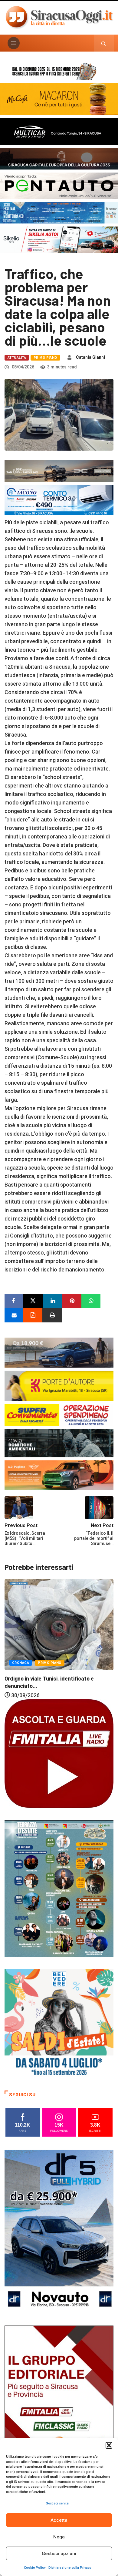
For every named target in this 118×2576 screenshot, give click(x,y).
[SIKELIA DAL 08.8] (59, 239)
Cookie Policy (35, 2568)
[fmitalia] (59, 212)
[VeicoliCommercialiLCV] (59, 131)
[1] (59, 2407)
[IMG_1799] (59, 1414)
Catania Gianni (90, 357)
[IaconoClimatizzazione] (59, 500)
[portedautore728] (59, 1385)
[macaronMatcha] (59, 99)
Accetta (59, 2520)
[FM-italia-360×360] (59, 1753)
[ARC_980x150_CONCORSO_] (59, 71)
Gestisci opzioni (59, 2554)
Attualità (17, 358)
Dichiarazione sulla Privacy (70, 2568)
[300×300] (59, 2023)
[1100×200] (59, 158)
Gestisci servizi (57, 2503)
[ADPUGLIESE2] (59, 1475)
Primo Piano (45, 358)
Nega (59, 2537)
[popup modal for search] (104, 43)
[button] (109, 2445)
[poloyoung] (59, 1352)
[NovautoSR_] (59, 2231)
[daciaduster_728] (59, 470)
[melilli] (59, 1888)
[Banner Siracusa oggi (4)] (59, 185)
